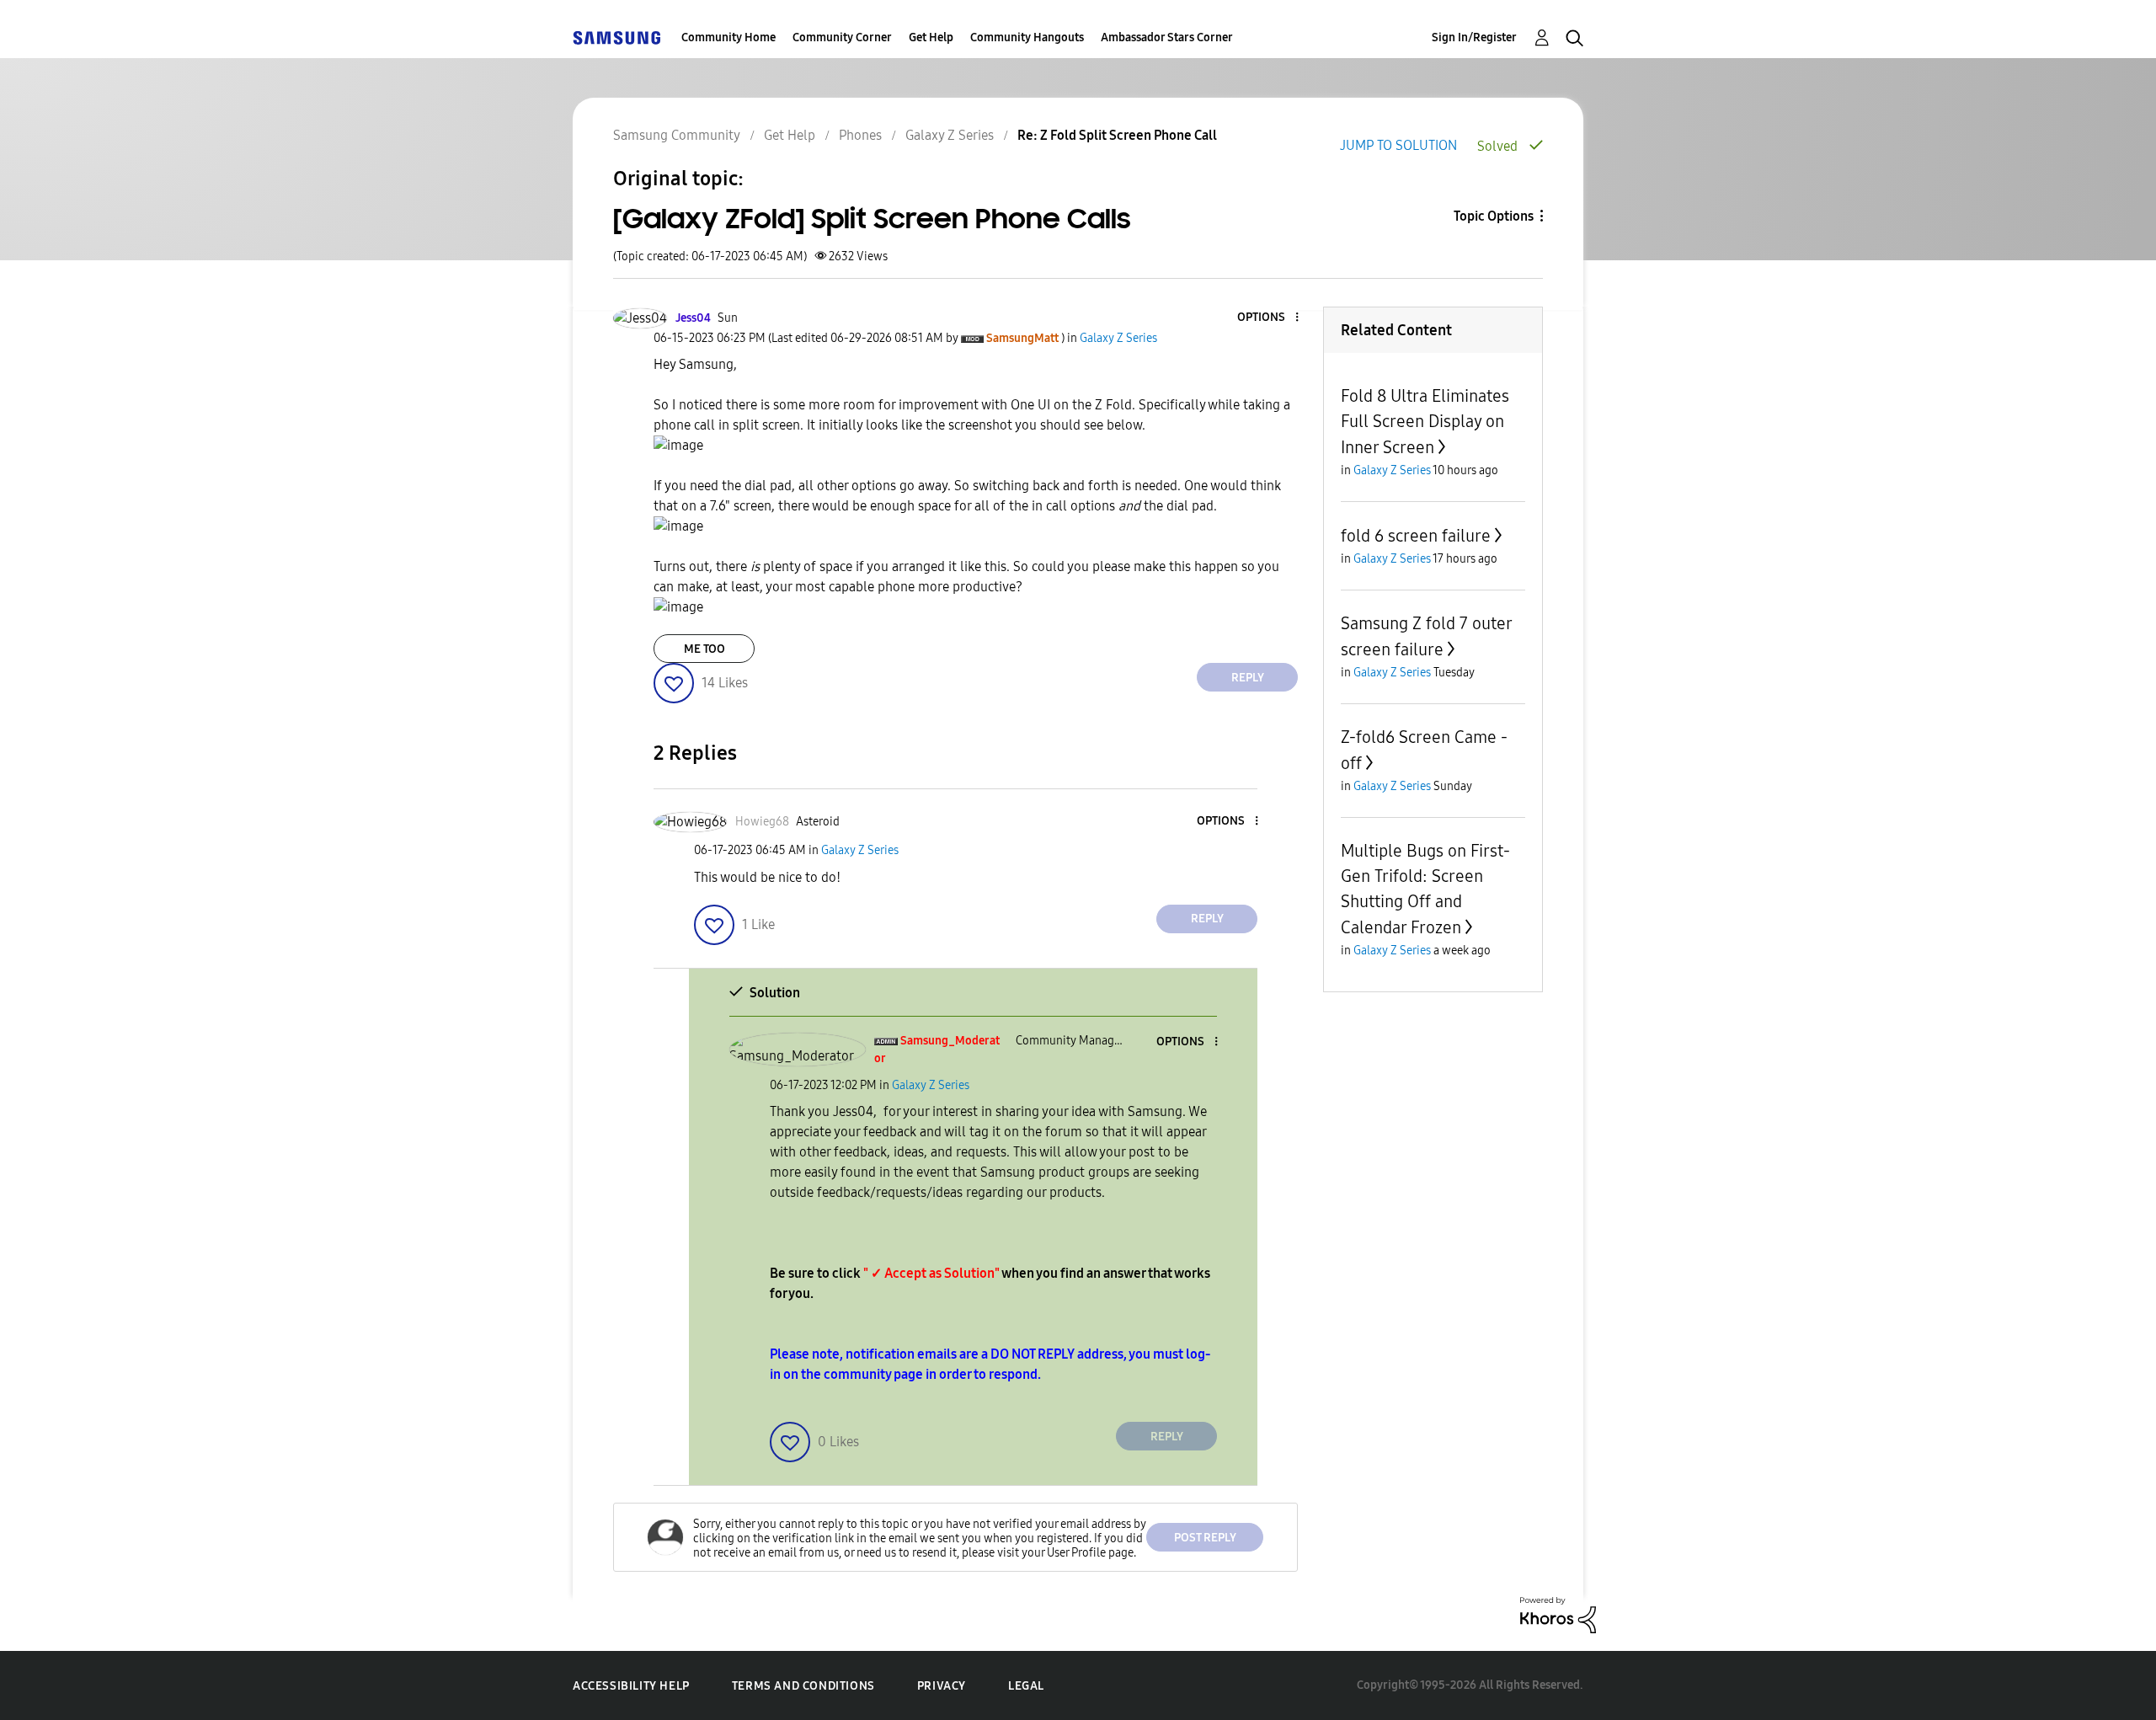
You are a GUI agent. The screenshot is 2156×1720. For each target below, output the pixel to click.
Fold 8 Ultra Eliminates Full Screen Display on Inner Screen (1425, 422)
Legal (1026, 1686)
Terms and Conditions (803, 1686)
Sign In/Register (1474, 37)
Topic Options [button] (1494, 216)
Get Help (931, 37)
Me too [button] (704, 649)
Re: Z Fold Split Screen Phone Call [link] (1117, 135)
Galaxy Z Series (950, 135)
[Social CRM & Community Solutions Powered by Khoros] (1558, 1614)
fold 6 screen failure (1416, 536)
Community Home (728, 37)
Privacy (942, 1686)
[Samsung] (616, 37)
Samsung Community (677, 135)
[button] (1269, 318)
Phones (860, 135)
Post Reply (1205, 1538)
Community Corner (842, 37)
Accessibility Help (631, 1686)
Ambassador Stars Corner (1167, 37)
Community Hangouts (1027, 37)
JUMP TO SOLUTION (1398, 145)
